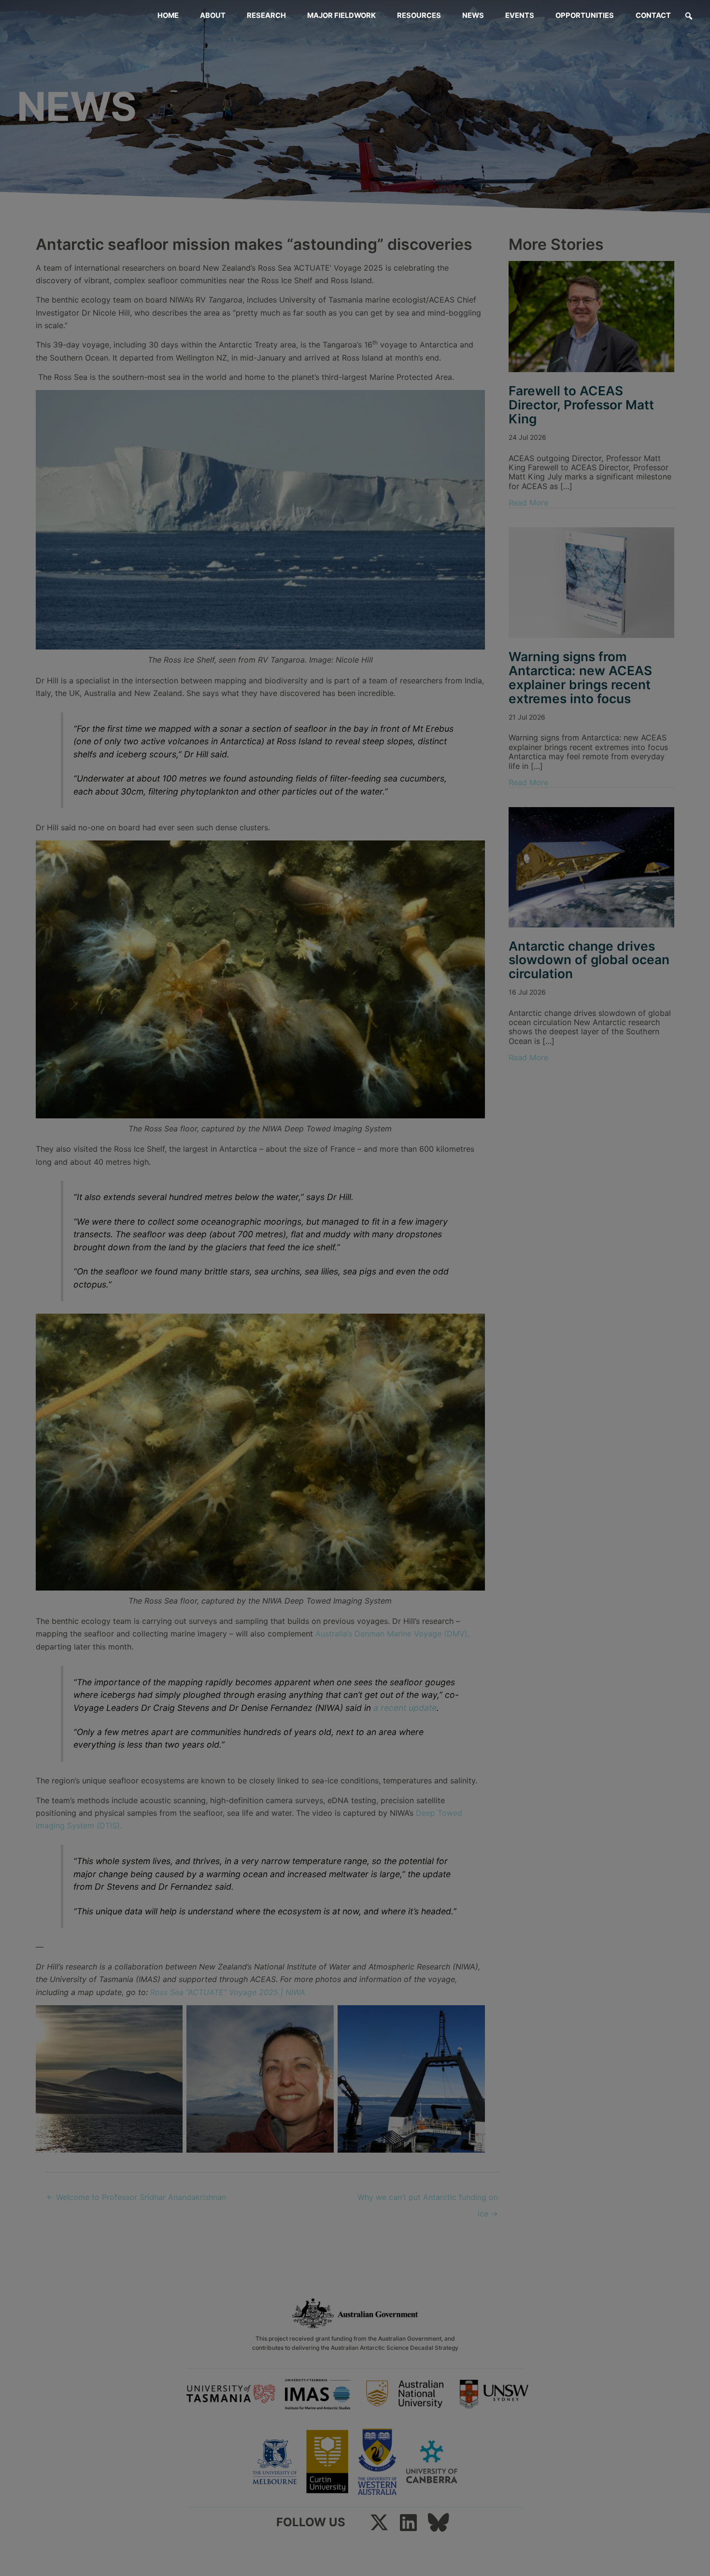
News (473, 15)
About (213, 15)
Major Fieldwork (341, 15)
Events (520, 15)
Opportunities (585, 15)
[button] (689, 16)
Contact (653, 15)
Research (266, 15)
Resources (419, 15)
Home (168, 15)
